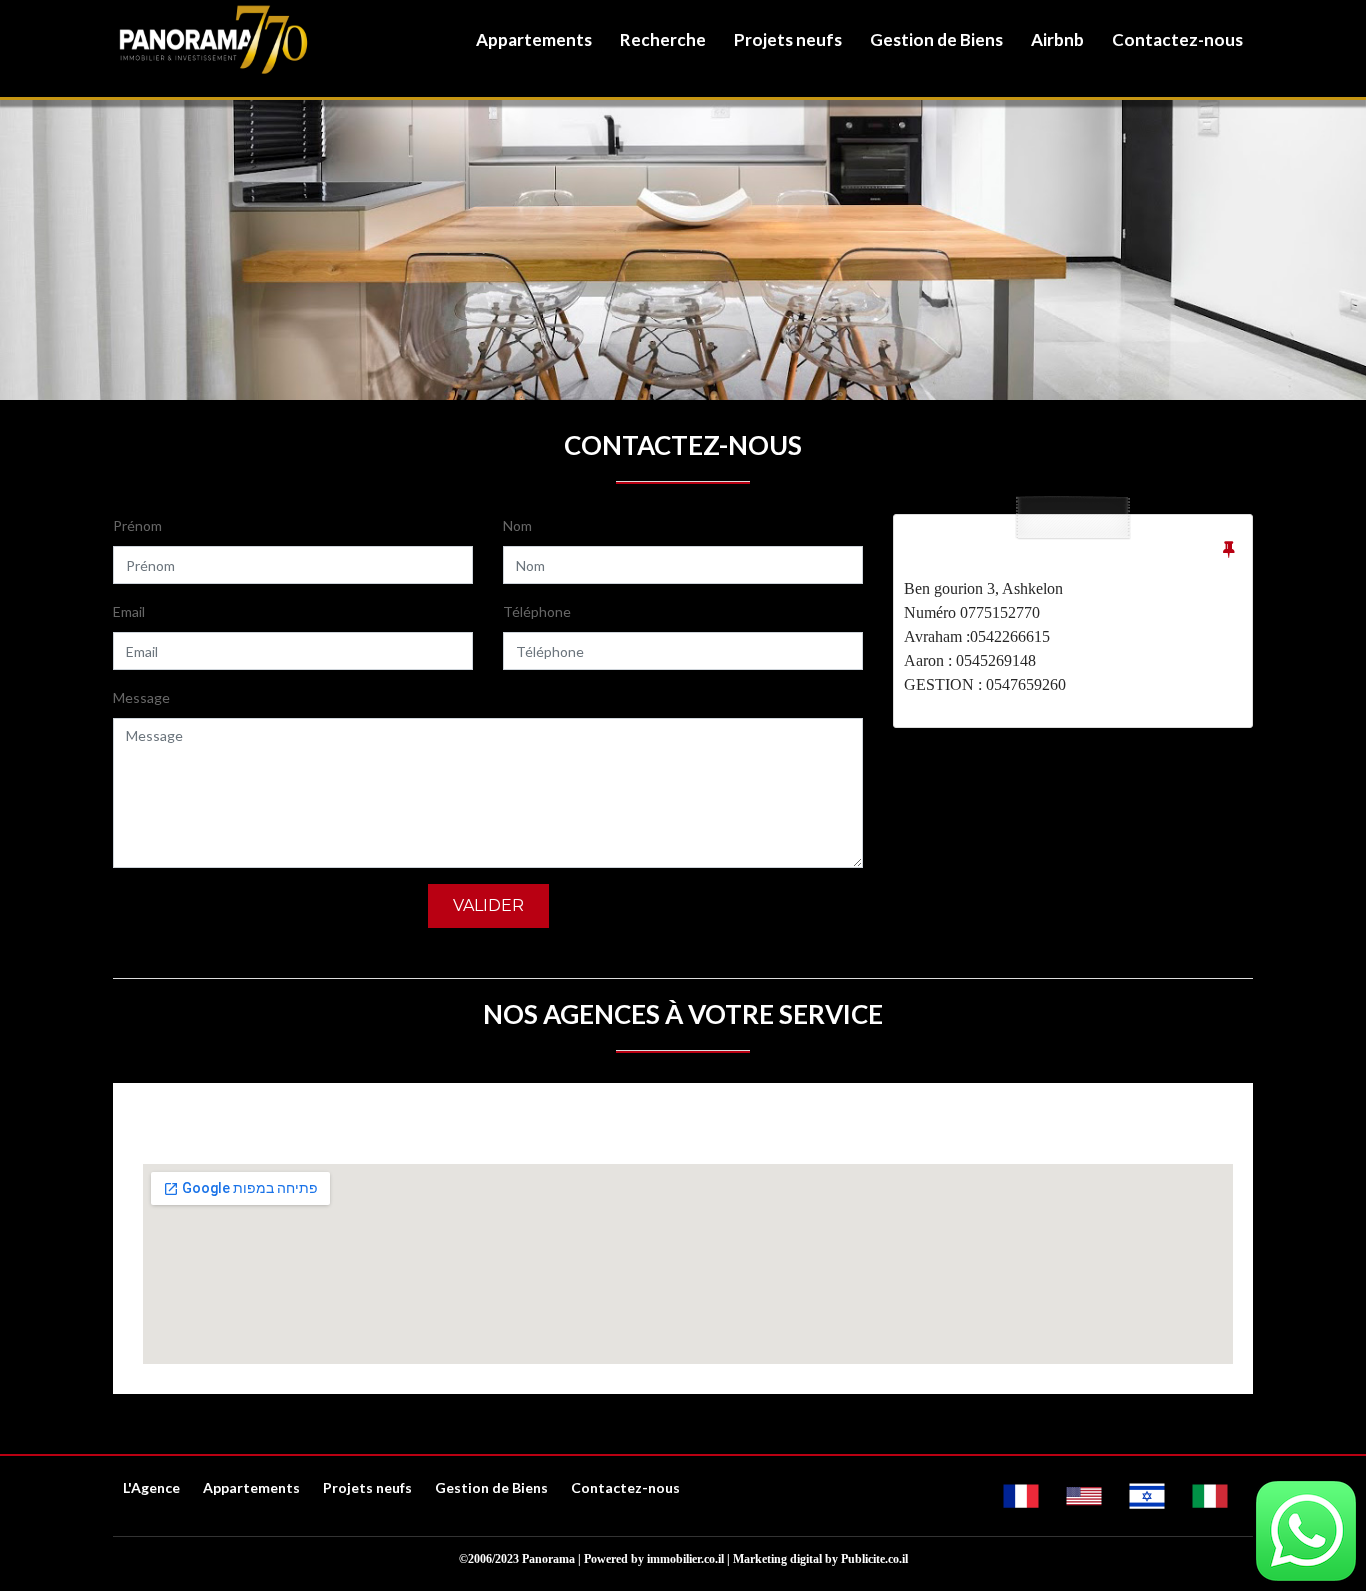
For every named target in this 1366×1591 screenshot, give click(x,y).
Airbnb (1057, 39)
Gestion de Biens (936, 39)
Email (129, 611)
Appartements (534, 39)
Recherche (663, 39)
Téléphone (537, 611)
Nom (517, 525)
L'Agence (151, 1487)
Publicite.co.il (874, 1559)
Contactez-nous (1177, 39)
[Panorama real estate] (213, 40)
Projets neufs (788, 39)
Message (141, 697)
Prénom (137, 525)
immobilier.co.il (685, 1559)
